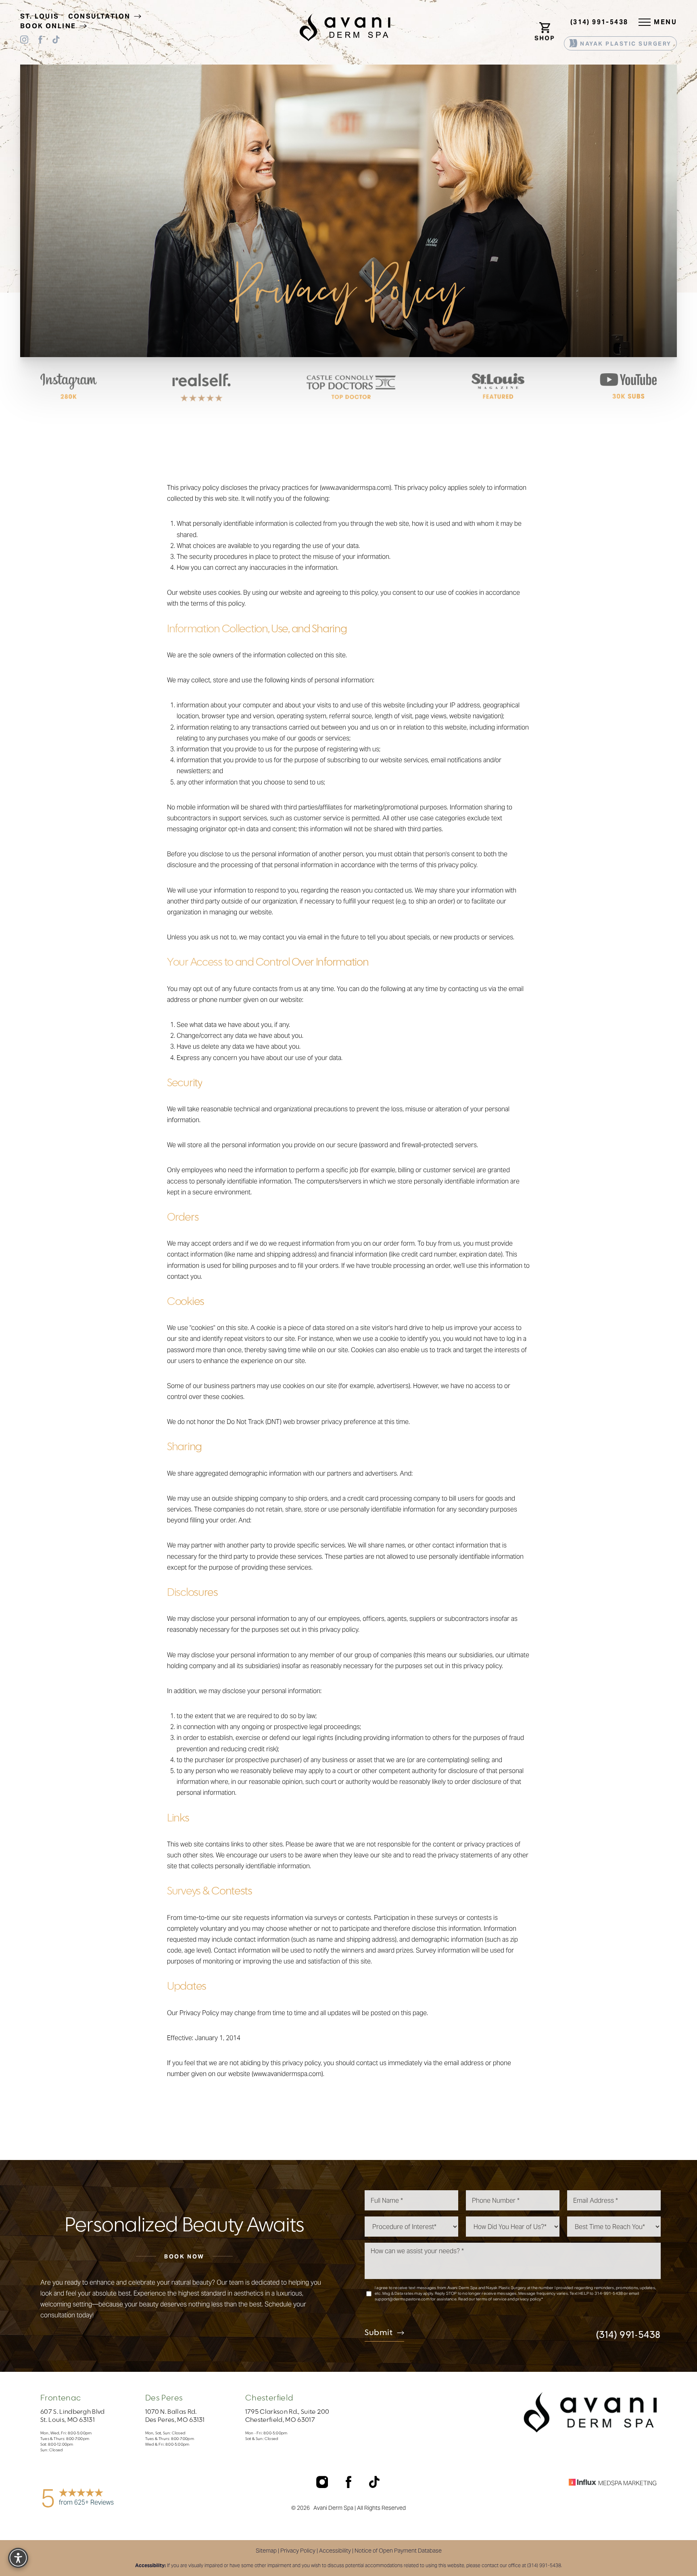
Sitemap (266, 2551)
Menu (665, 22)
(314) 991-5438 (599, 22)
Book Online (49, 26)
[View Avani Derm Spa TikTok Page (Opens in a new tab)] (56, 41)
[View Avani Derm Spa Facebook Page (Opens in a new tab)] (40, 41)
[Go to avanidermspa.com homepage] (345, 27)
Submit (379, 2333)
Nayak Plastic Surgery (625, 44)
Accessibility (335, 2551)
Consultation (100, 16)
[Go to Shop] (546, 22)
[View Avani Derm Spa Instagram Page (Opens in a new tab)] (24, 41)
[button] (645, 22)
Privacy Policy (298, 2551)
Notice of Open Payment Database (398, 2551)
